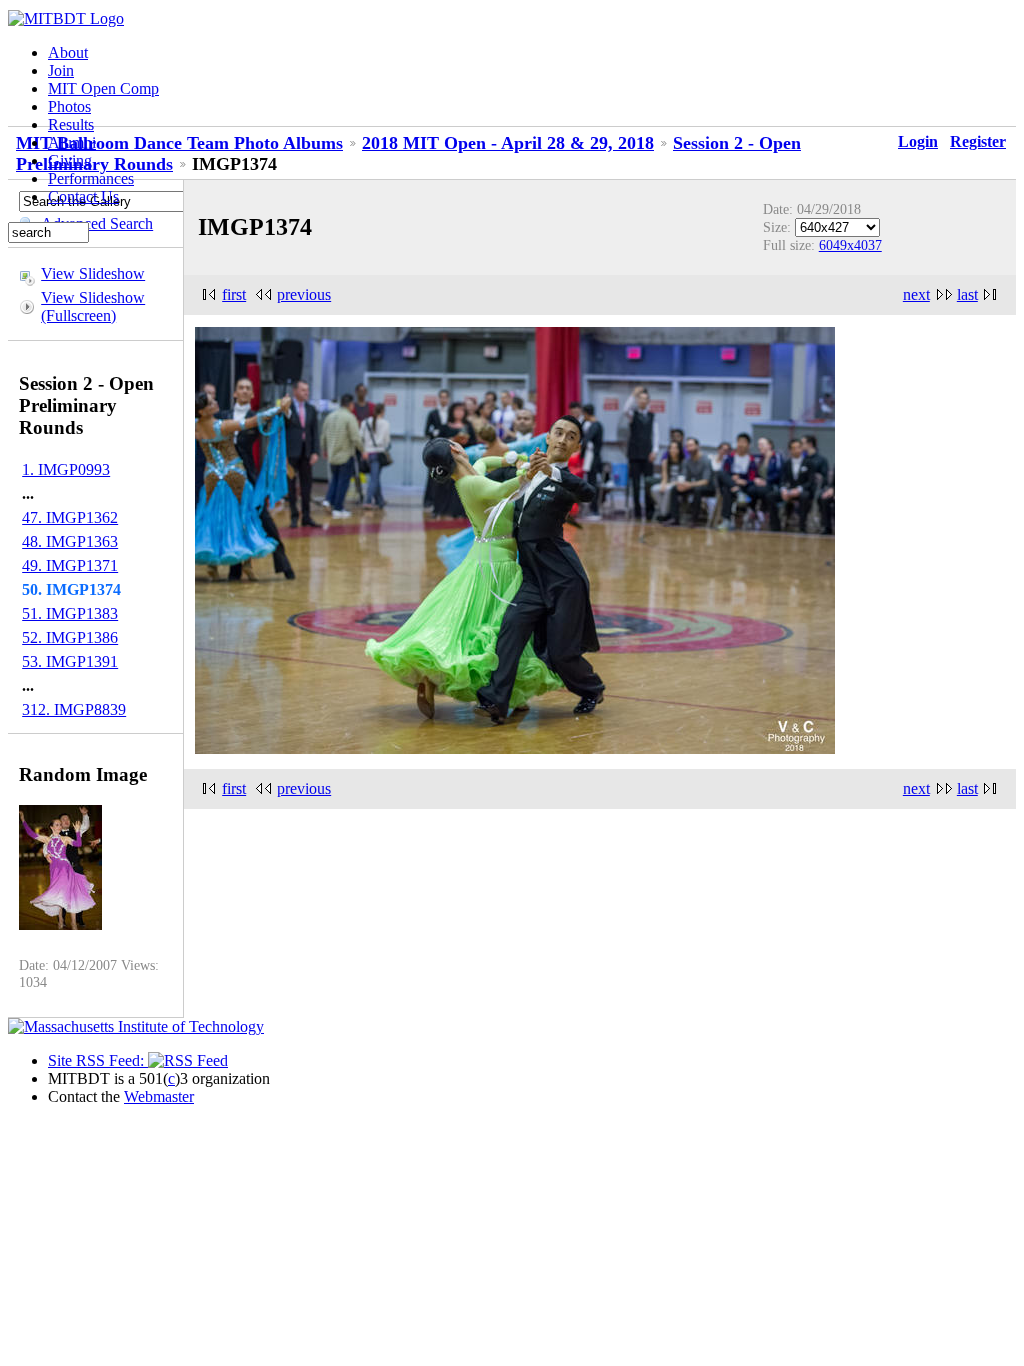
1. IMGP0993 (66, 469)
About (68, 52)
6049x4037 (850, 245)
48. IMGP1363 (70, 541)
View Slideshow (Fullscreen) (93, 306)
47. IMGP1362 (70, 517)
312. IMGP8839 (74, 709)
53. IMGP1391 (70, 661)
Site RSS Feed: (98, 1060)
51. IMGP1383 (70, 613)
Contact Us (83, 196)
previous (304, 294)
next (916, 294)
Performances (91, 178)
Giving (70, 160)
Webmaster (159, 1096)
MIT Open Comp (103, 88)
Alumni (72, 142)
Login (918, 141)
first (234, 294)
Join (61, 70)
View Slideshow (93, 273)
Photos (69, 106)
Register (978, 141)
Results (71, 124)
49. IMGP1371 (70, 565)
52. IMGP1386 (70, 637)
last (967, 294)
